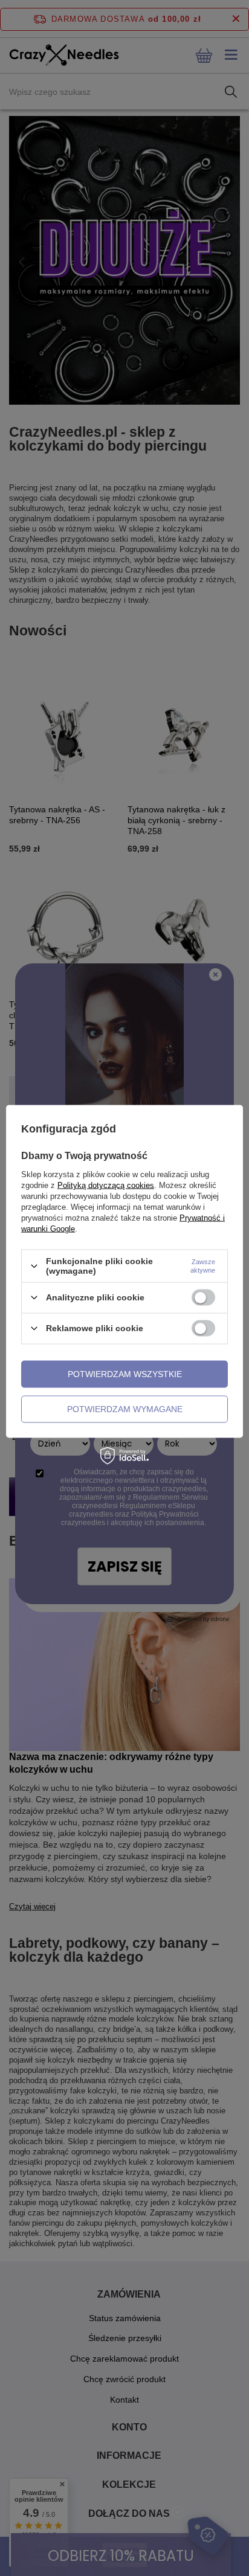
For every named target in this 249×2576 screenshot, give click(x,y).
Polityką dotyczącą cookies (106, 1185)
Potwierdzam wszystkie (125, 1374)
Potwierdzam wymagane (125, 1409)
